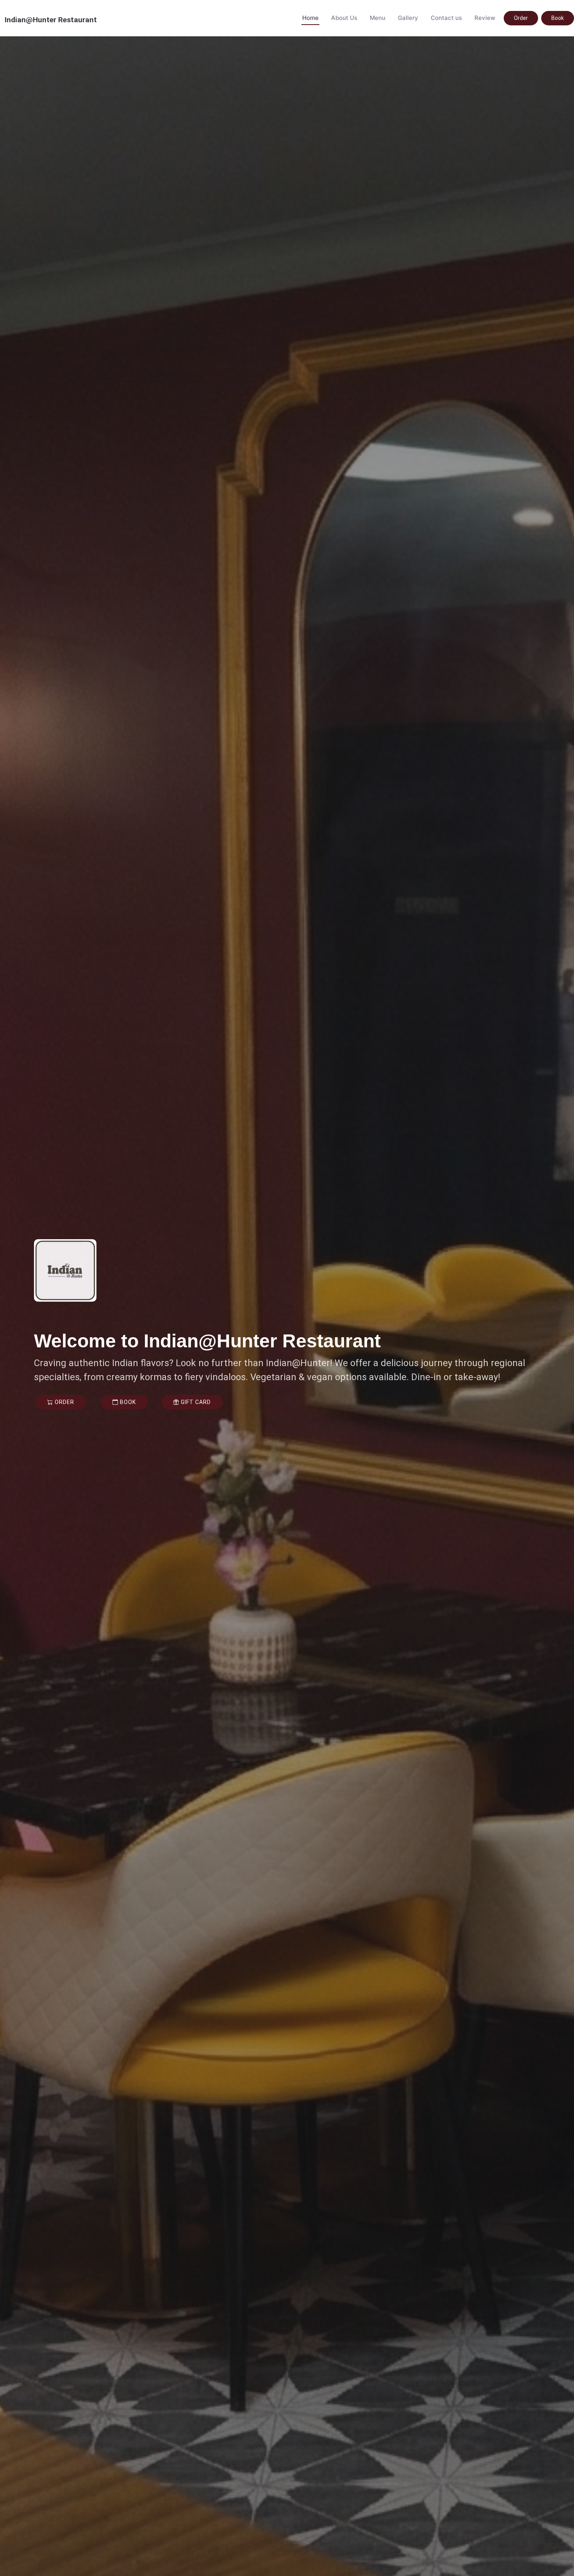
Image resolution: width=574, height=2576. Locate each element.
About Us (344, 18)
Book (558, 18)
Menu (378, 18)
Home (310, 18)
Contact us (446, 18)
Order (521, 18)
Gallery (408, 18)
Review (485, 18)
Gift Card (195, 1402)
